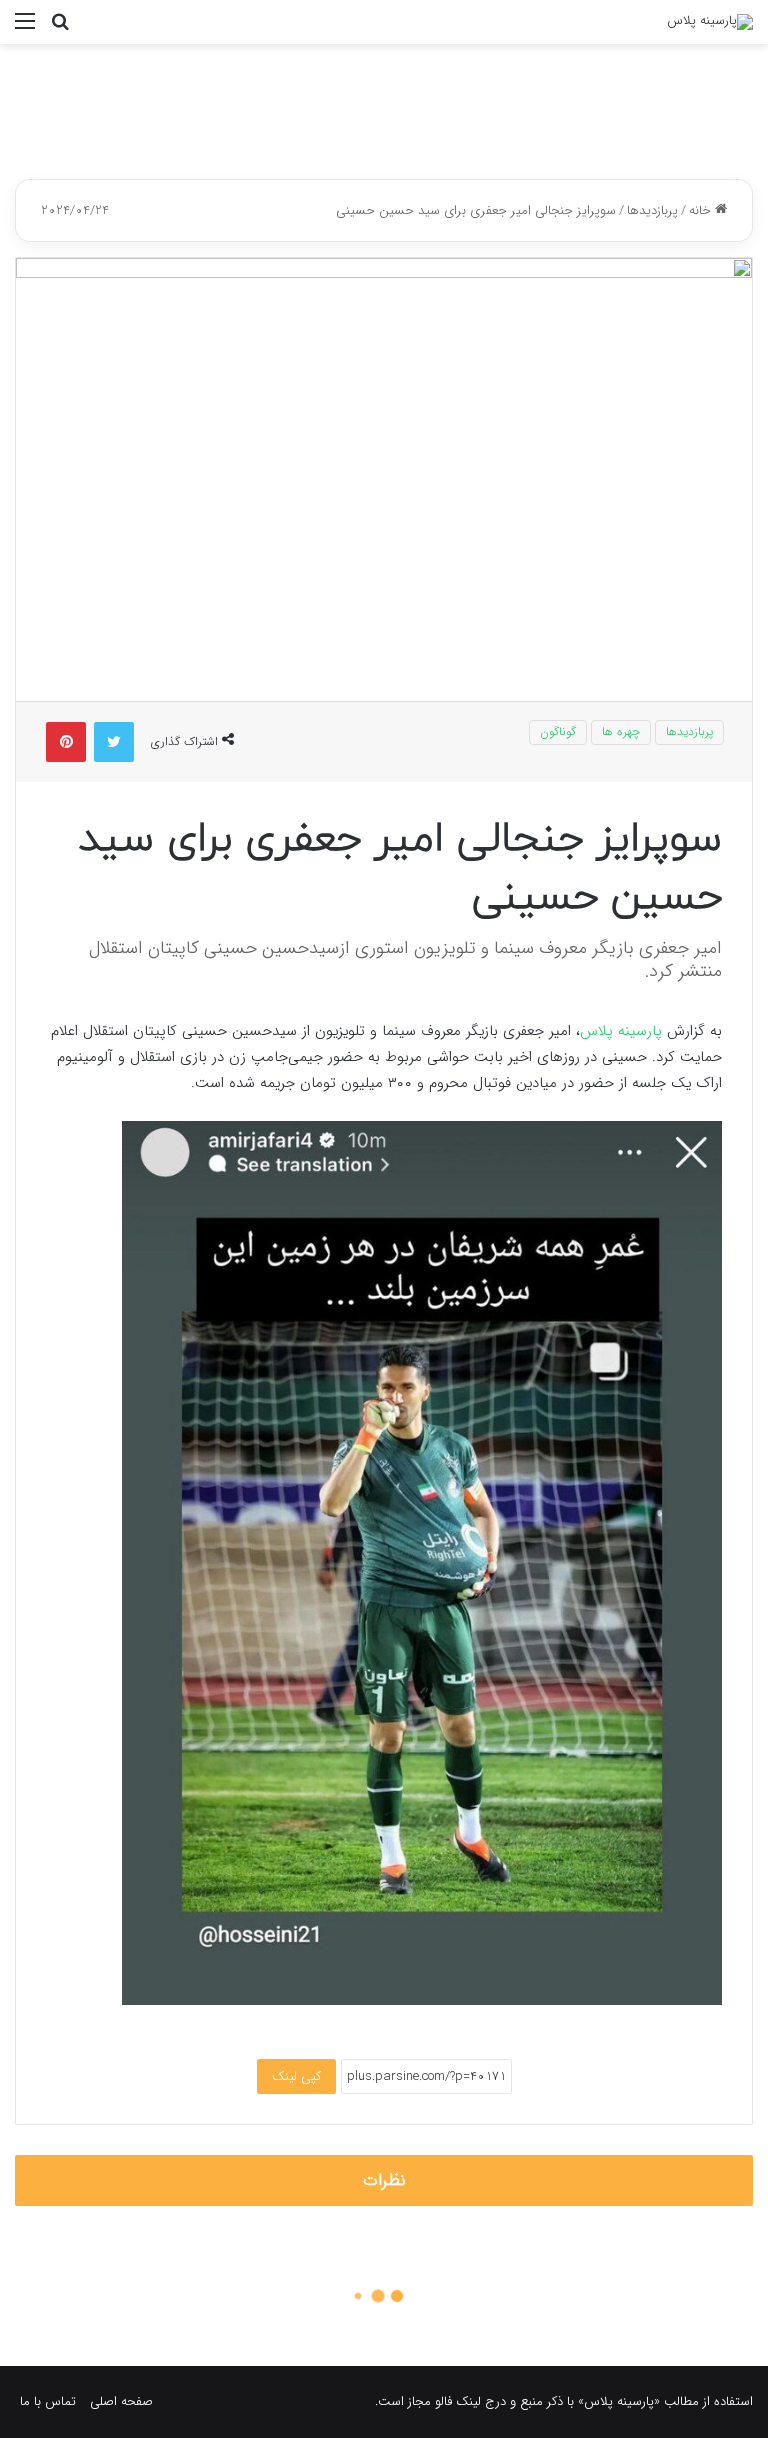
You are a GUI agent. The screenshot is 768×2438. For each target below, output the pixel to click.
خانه (702, 210)
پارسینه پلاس (621, 1031)
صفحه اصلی (121, 2401)
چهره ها (621, 731)
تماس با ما (48, 2401)
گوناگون (558, 731)
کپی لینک (296, 2076)
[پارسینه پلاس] (710, 22)
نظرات (384, 2180)
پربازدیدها (652, 210)
